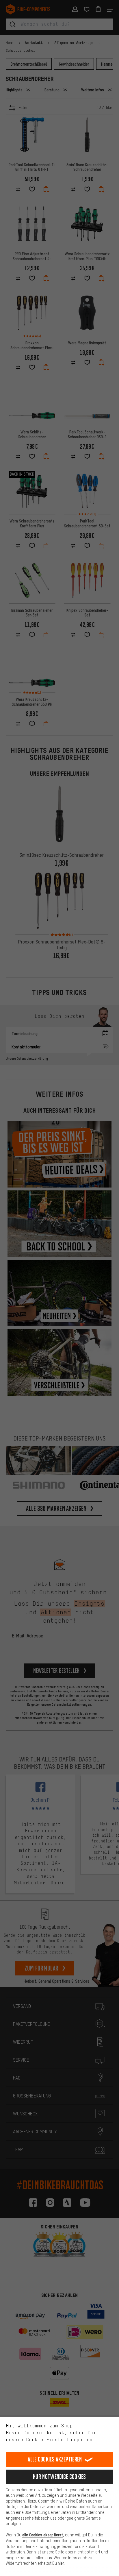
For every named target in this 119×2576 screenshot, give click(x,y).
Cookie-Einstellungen (55, 2440)
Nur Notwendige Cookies (59, 2477)
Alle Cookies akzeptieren (55, 2459)
